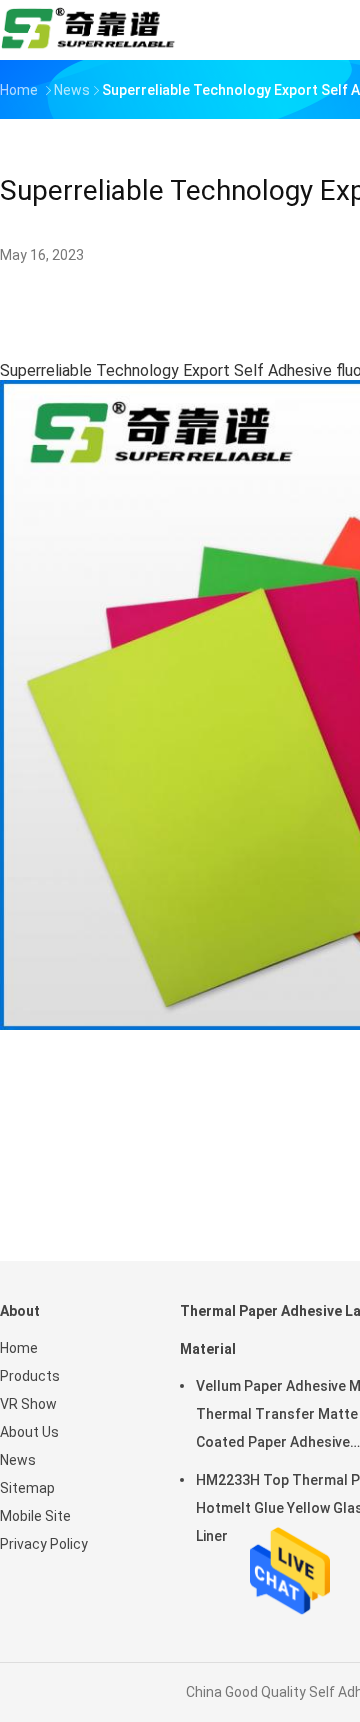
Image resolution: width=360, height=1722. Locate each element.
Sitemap (27, 1488)
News (18, 1460)
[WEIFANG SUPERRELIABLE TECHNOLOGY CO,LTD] (88, 30)
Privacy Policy (44, 1544)
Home (19, 1348)
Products (30, 1376)
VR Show (28, 1404)
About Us (29, 1432)
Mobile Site (35, 1516)
